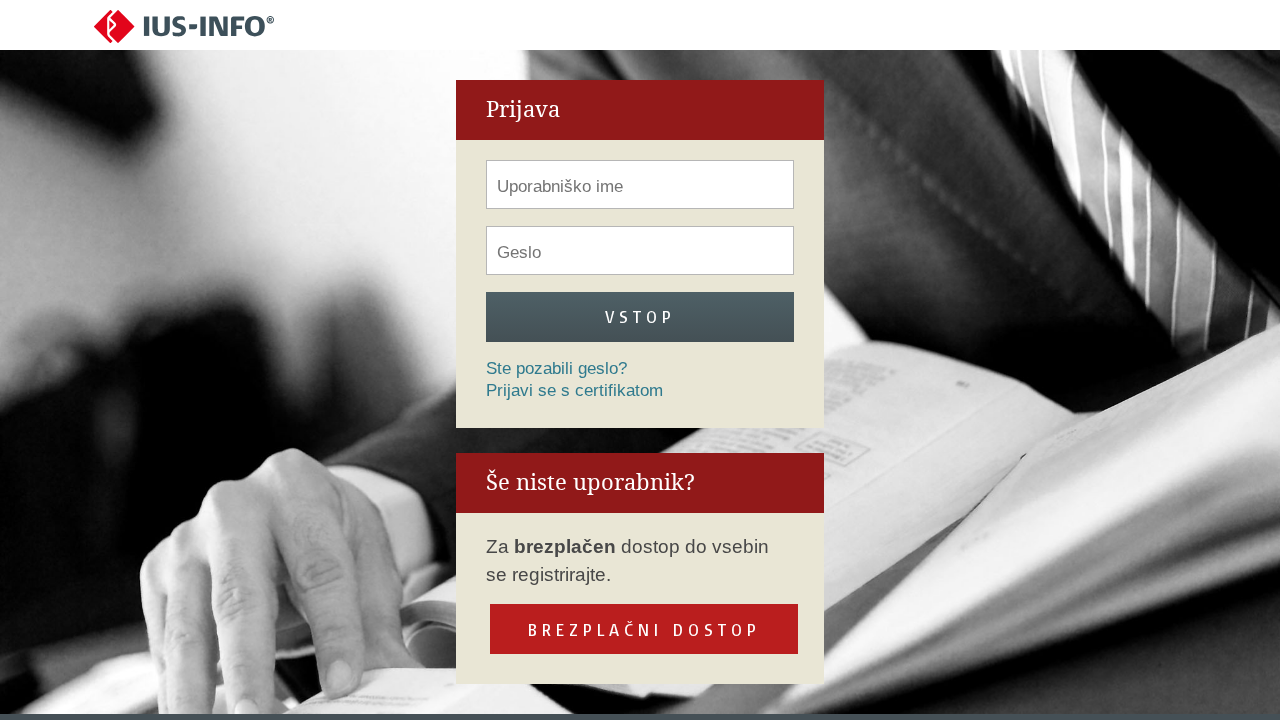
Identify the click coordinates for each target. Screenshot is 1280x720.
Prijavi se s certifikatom (574, 390)
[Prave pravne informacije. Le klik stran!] (184, 25)
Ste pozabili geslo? (556, 368)
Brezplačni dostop (644, 629)
